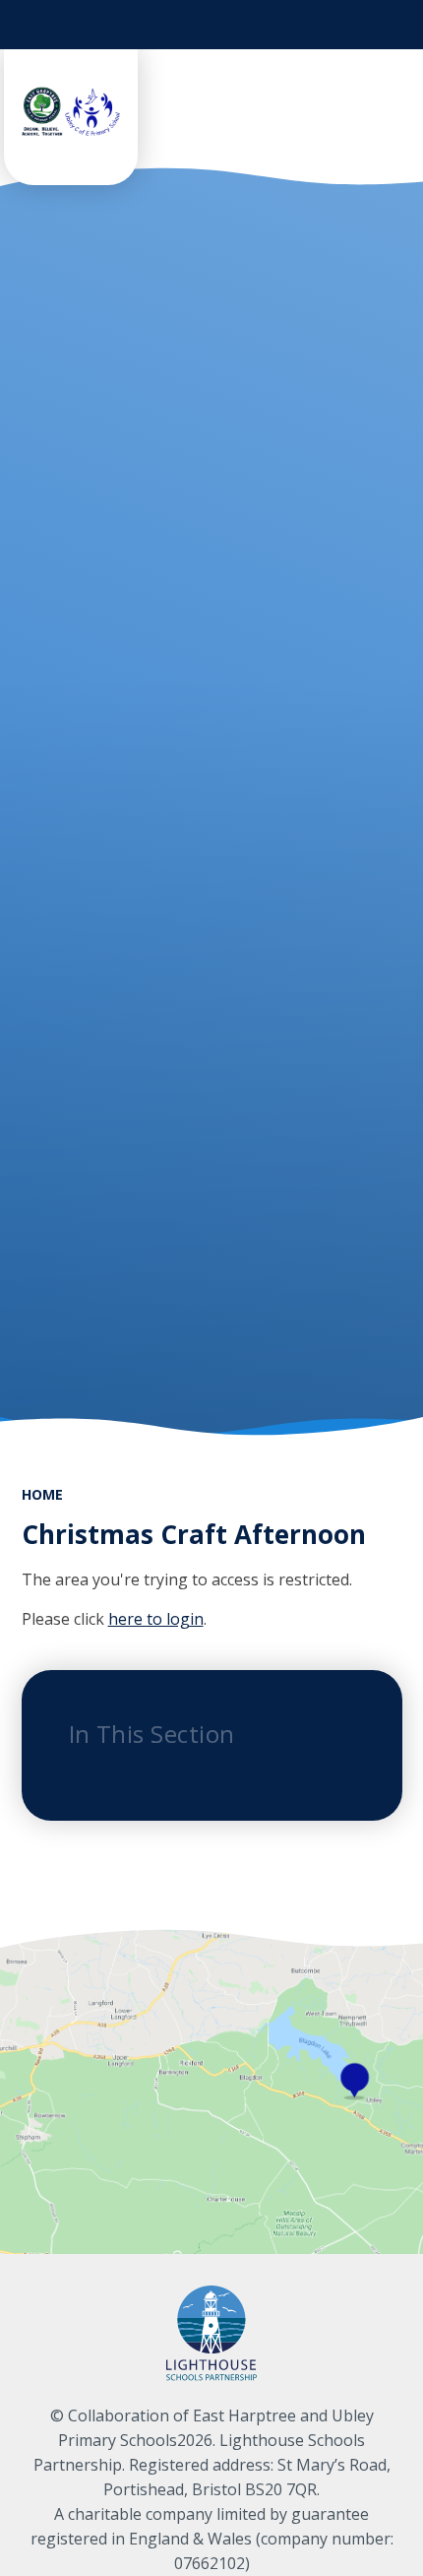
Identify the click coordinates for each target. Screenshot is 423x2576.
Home (42, 1494)
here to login (156, 1619)
